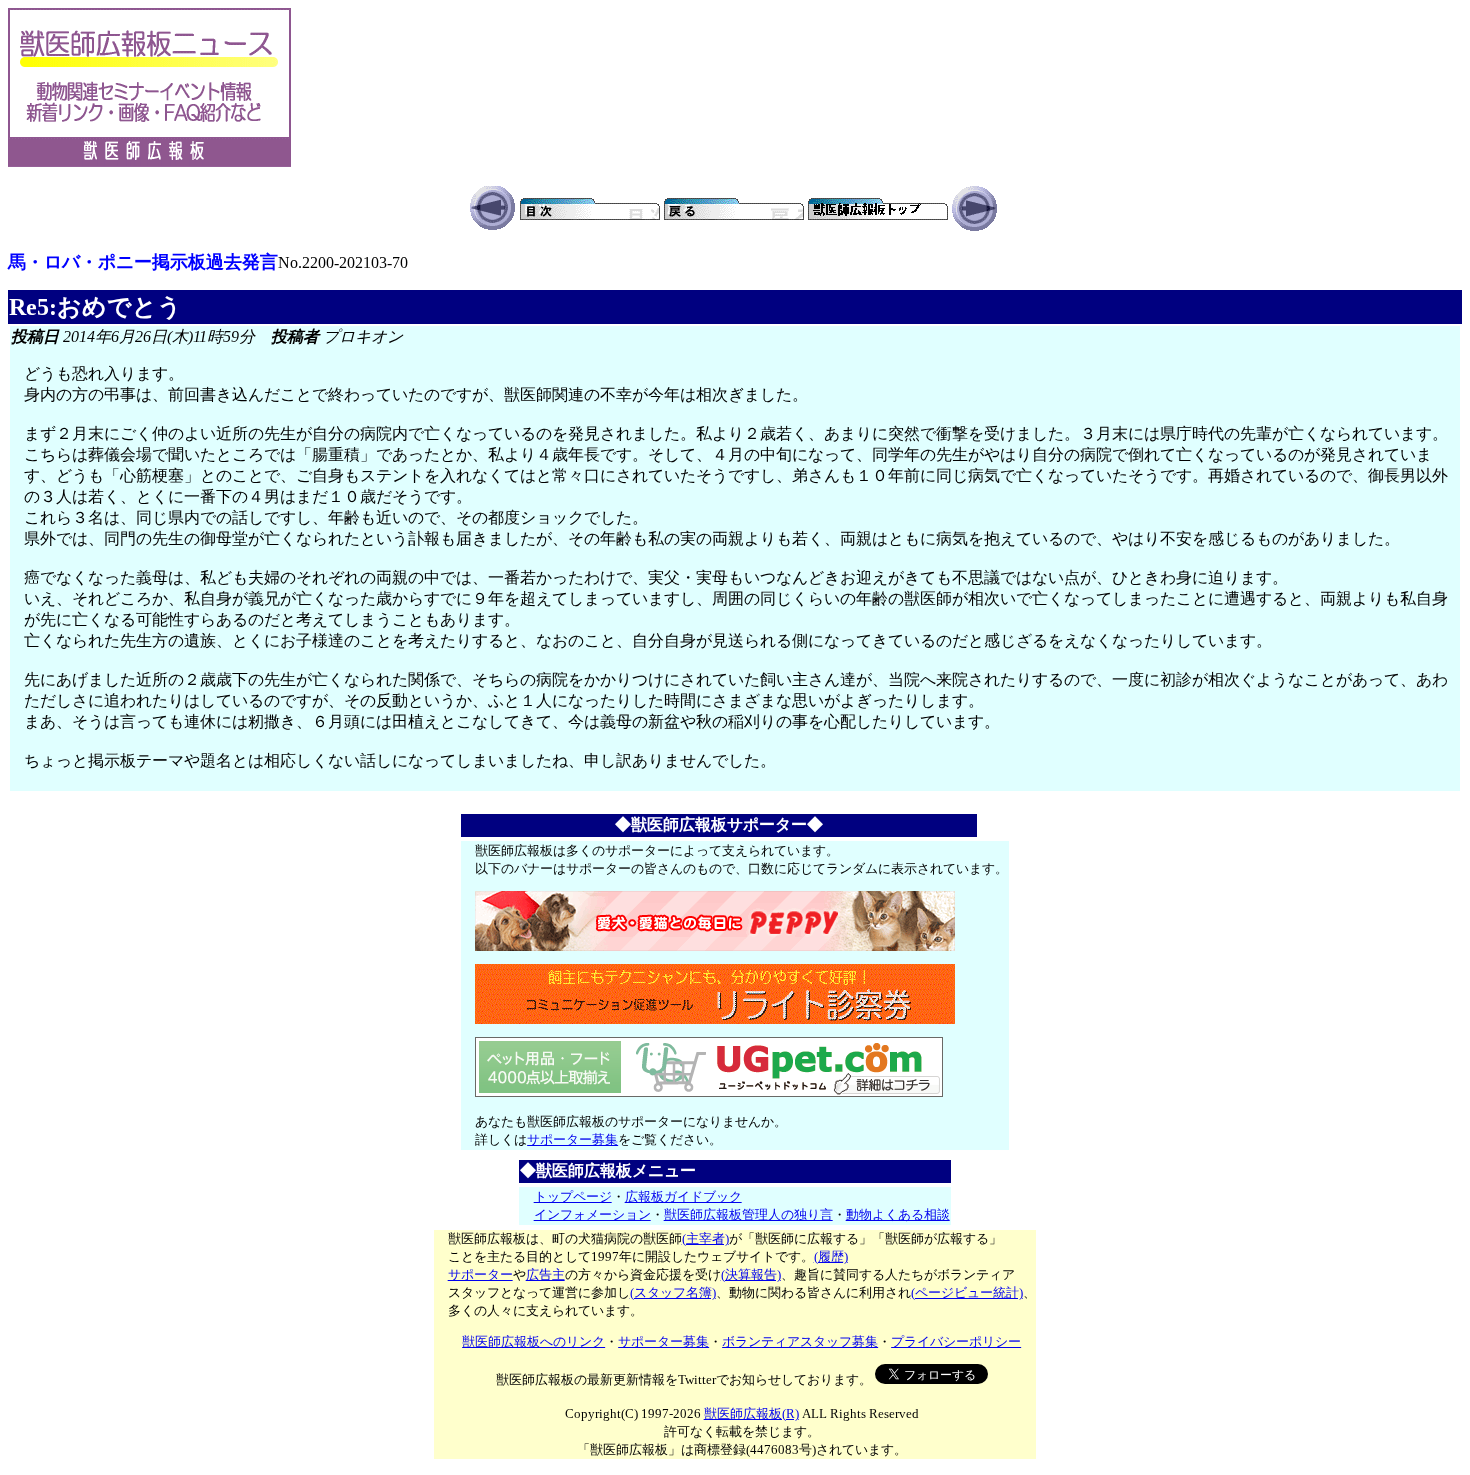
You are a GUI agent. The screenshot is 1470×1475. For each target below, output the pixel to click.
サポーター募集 (572, 1139)
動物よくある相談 (898, 1214)
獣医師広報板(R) (751, 1413)
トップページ (573, 1196)
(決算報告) (751, 1274)
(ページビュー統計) (967, 1292)
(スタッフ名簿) (673, 1292)
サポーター (480, 1274)
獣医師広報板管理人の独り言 (748, 1214)
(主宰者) (705, 1238)
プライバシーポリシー (956, 1341)
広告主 (545, 1274)
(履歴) (831, 1256)
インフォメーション (592, 1214)
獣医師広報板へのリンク (533, 1341)
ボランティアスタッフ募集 (800, 1341)
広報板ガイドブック (683, 1196)
